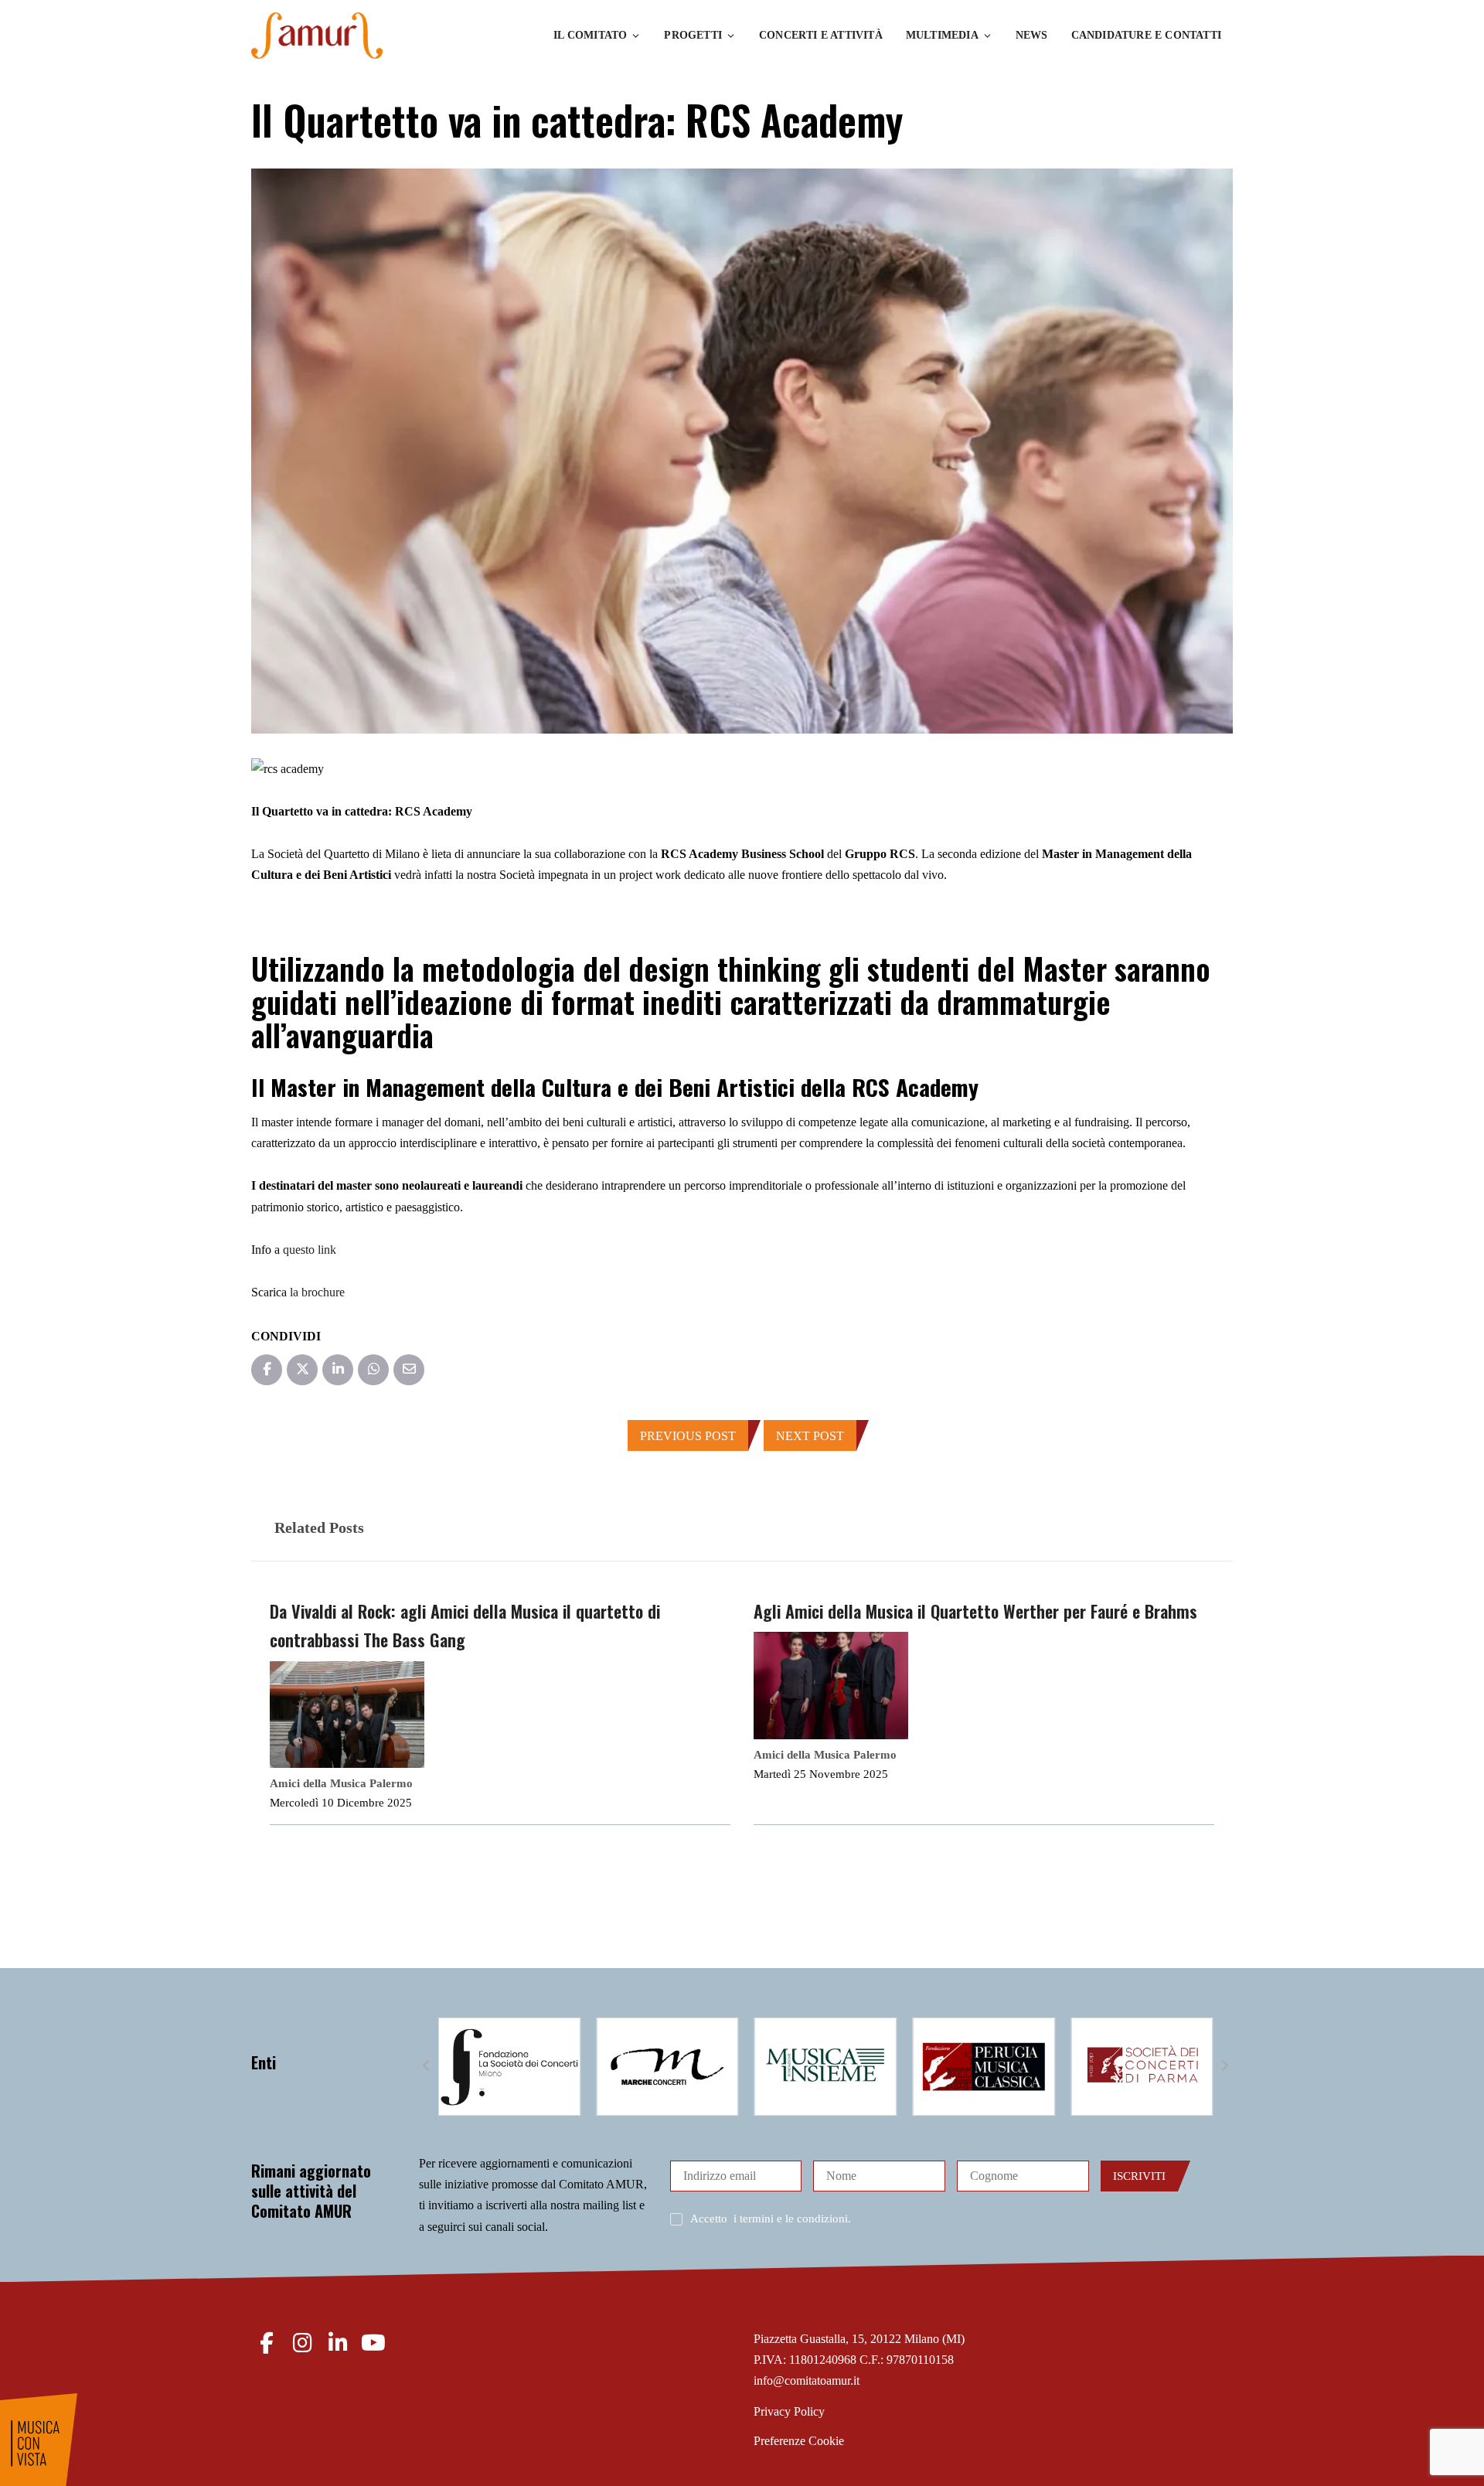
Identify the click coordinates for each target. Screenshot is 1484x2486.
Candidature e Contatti (1146, 35)
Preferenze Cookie (799, 2441)
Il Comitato (590, 35)
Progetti (693, 35)
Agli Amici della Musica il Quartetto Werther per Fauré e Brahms (975, 1611)
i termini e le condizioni (791, 2219)
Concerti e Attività (821, 35)
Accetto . (771, 2219)
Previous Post (688, 1436)
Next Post (810, 1436)
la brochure (317, 1292)
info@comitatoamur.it (807, 2380)
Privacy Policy (789, 2411)
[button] (427, 2066)
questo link (310, 1250)
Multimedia (942, 35)
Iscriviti (1139, 2176)
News (1032, 35)
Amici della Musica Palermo (341, 1783)
